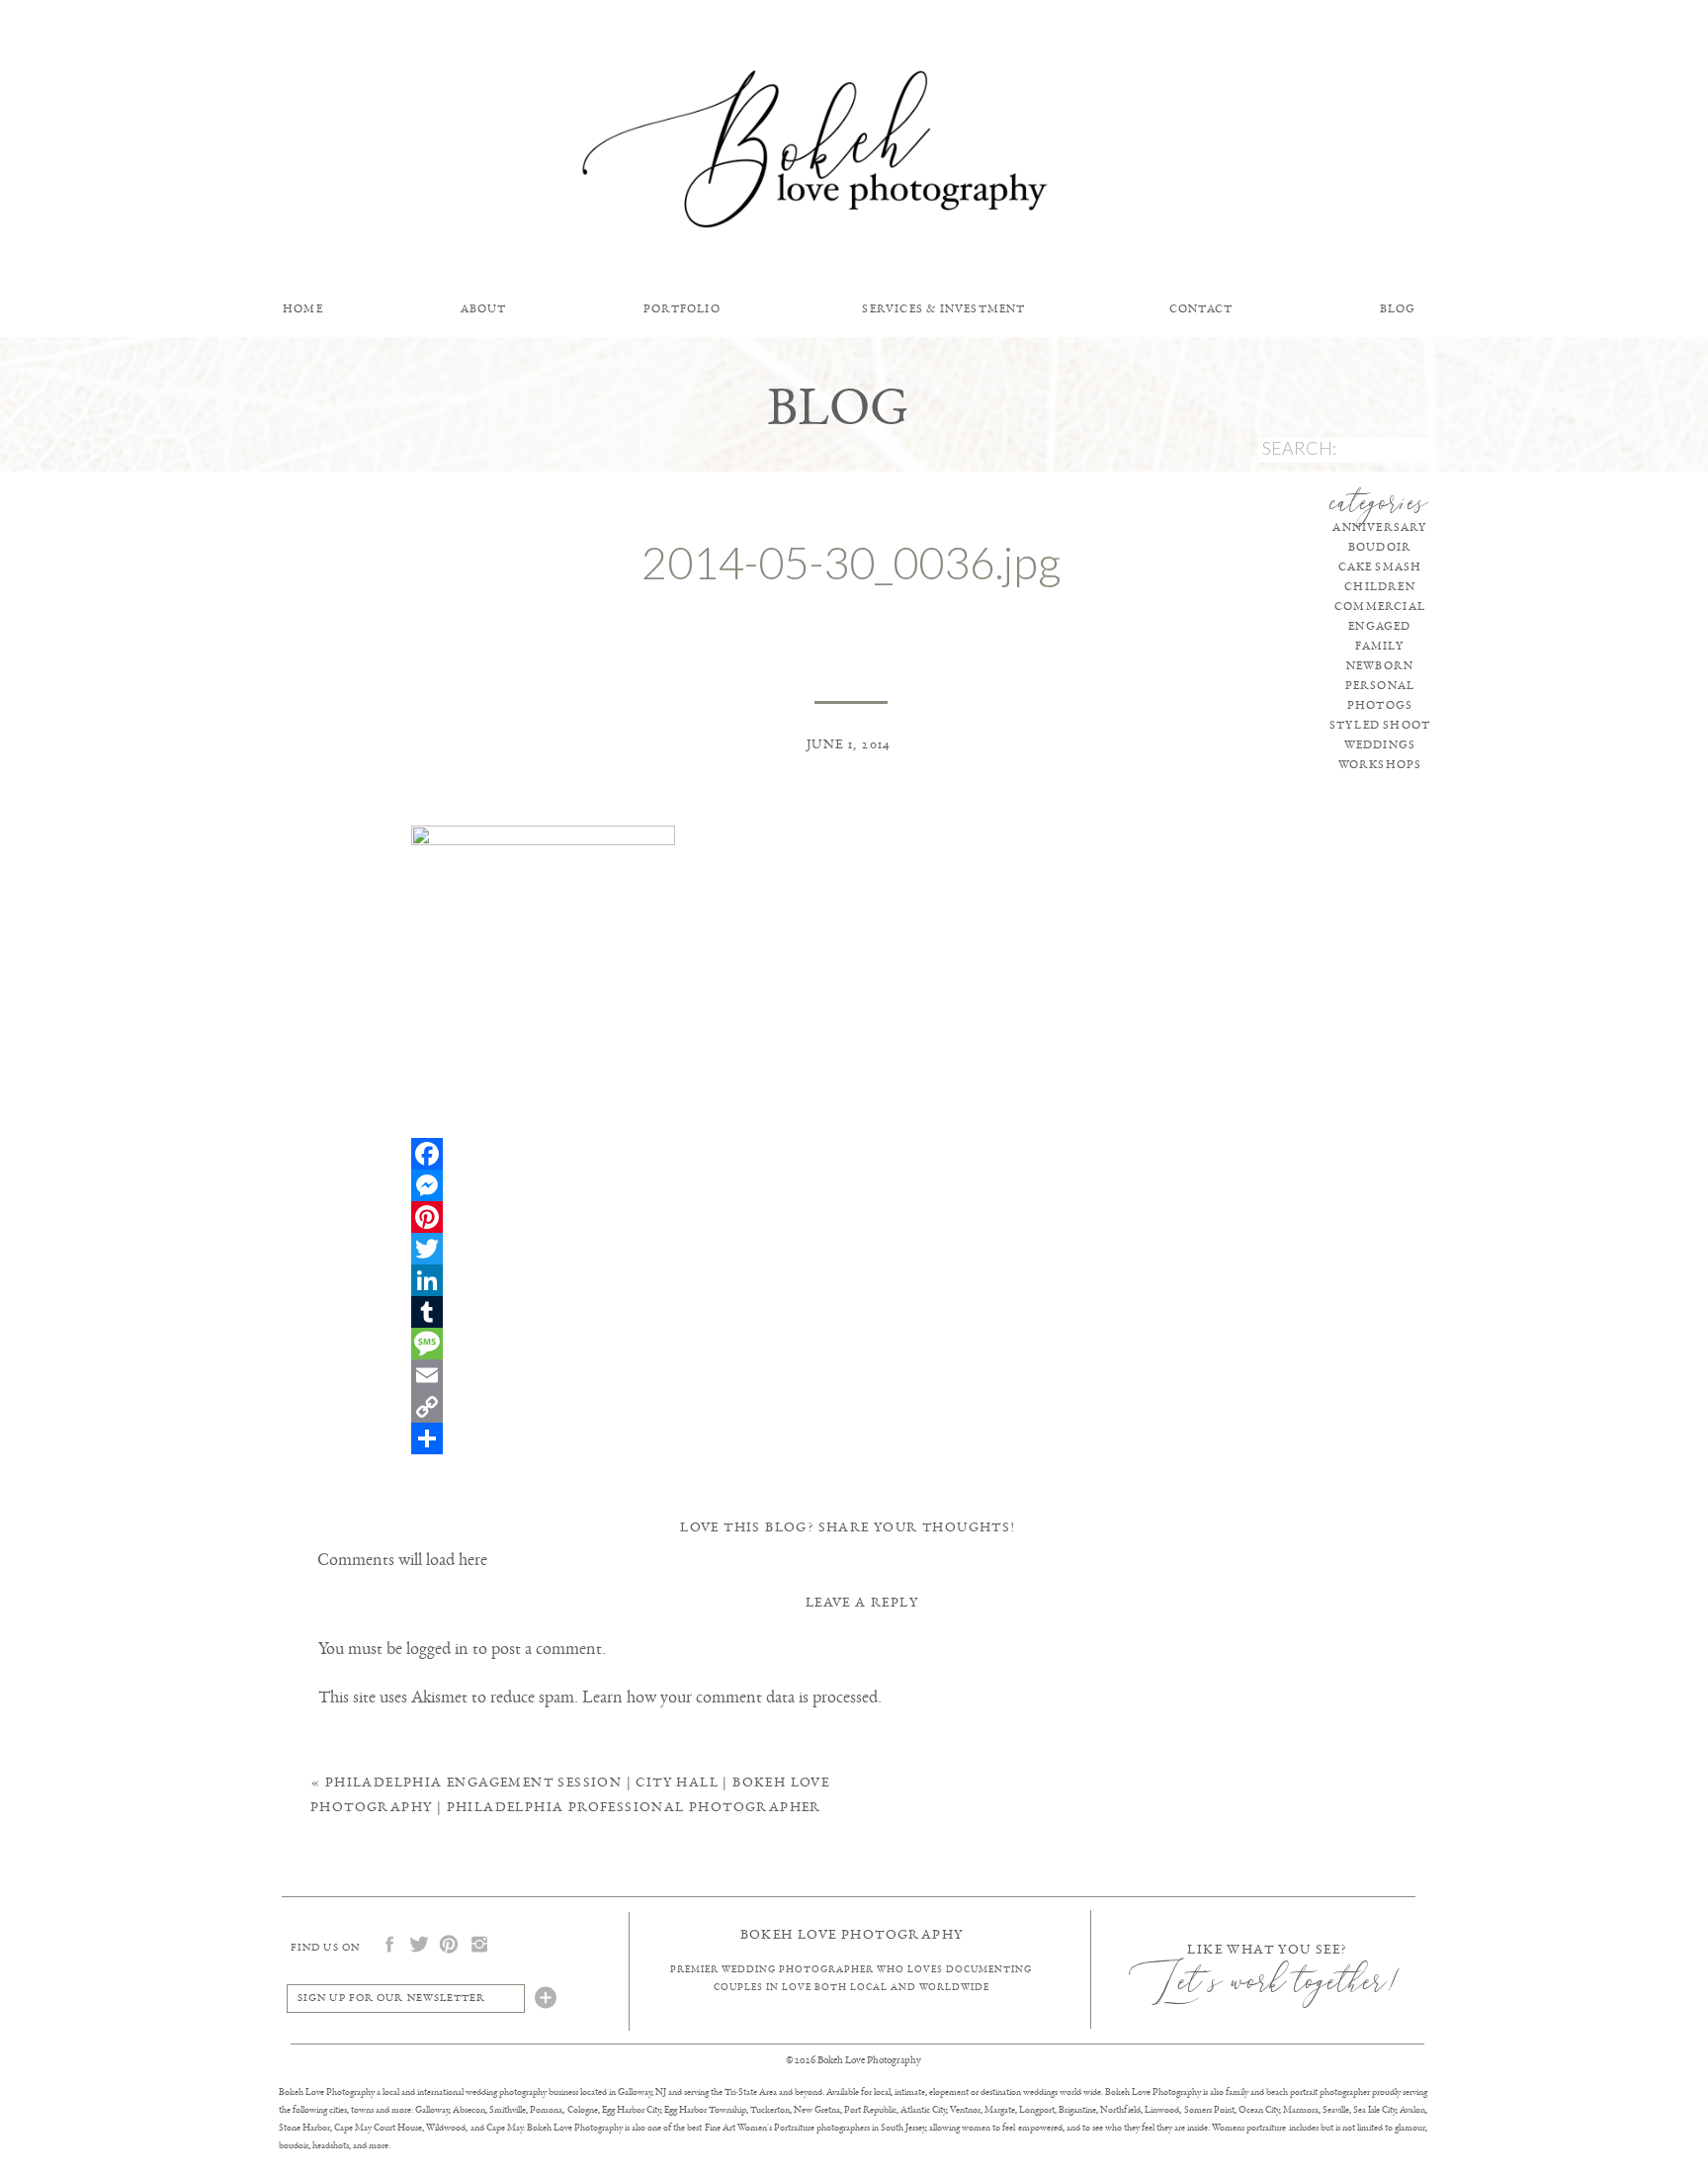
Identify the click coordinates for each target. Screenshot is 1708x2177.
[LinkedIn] (852, 1280)
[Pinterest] (852, 1217)
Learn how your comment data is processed (730, 1697)
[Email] (852, 1375)
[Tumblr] (852, 1312)
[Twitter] (852, 1249)
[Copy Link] (852, 1407)
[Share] (852, 1438)
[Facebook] (852, 1154)
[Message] (852, 1344)
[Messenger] (852, 1185)
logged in (437, 1648)
